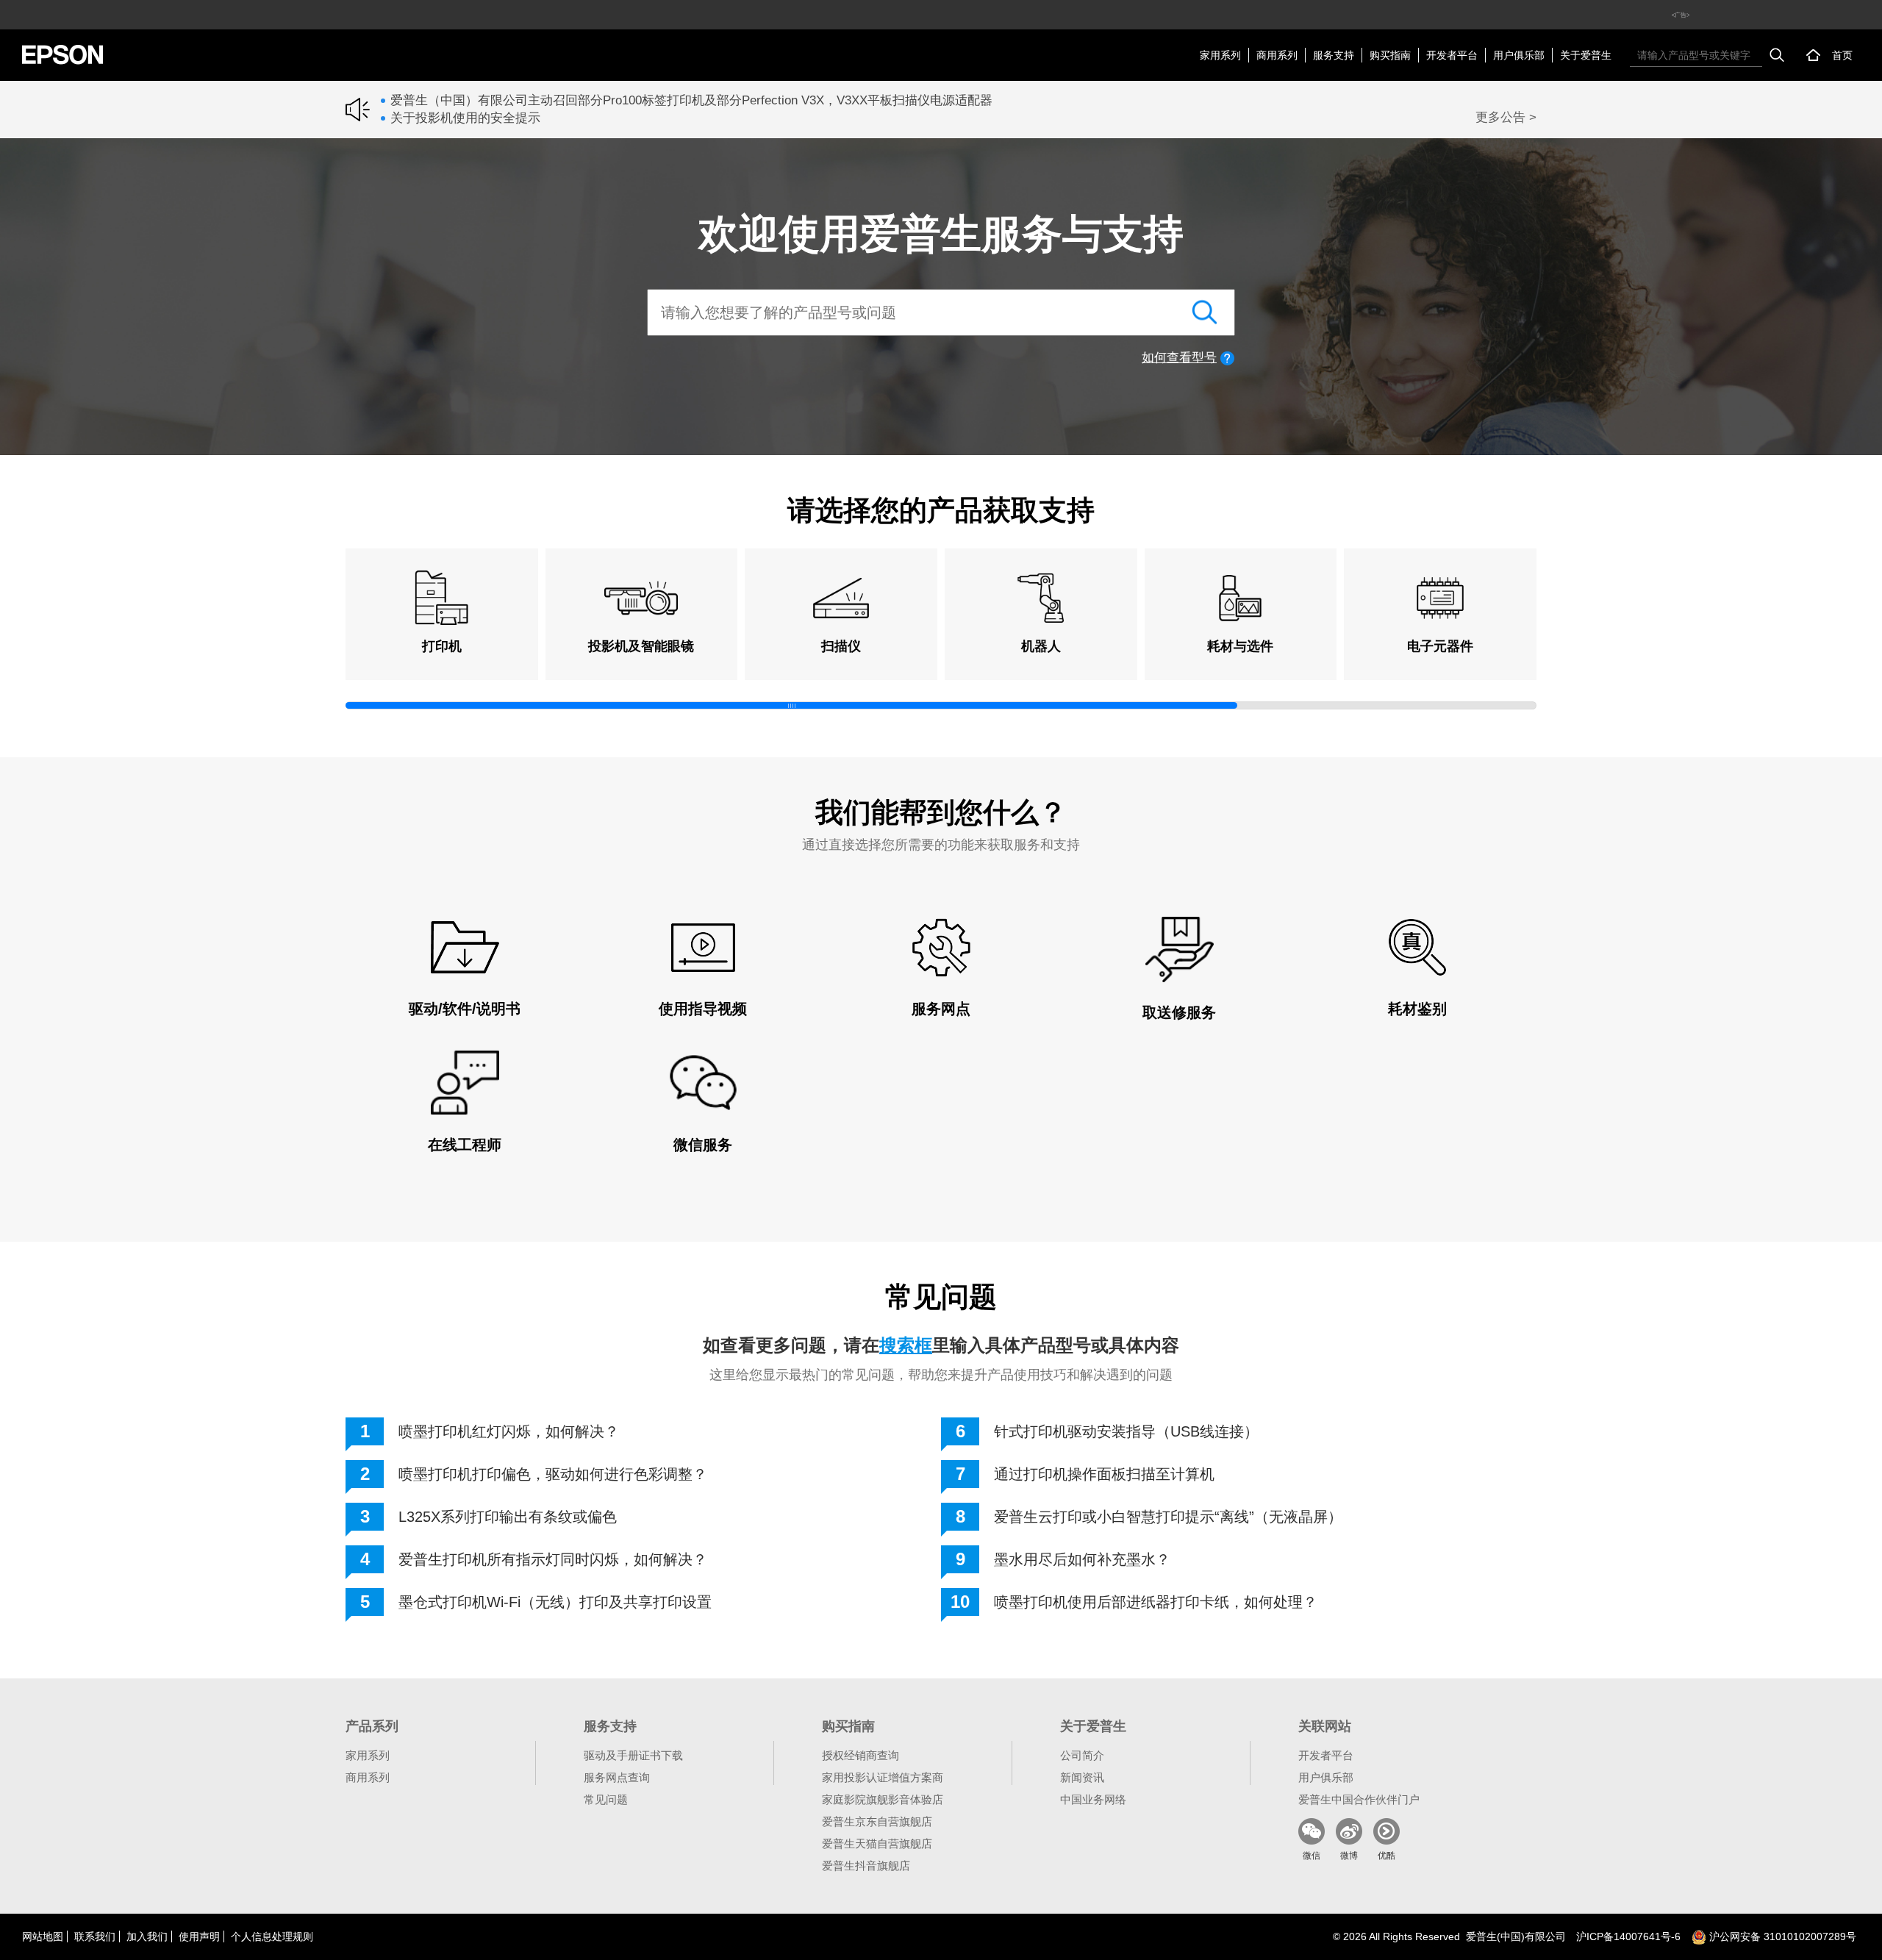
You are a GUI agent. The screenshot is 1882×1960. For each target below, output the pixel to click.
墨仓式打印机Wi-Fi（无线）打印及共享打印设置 (555, 1602)
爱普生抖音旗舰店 (866, 1866)
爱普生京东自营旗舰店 (877, 1821)
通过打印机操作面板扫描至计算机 (1104, 1474)
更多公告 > (1506, 117)
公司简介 (1082, 1755)
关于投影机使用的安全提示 (465, 118)
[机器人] (1041, 598)
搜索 (1777, 55)
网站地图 (43, 1936)
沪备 (1628, 1936)
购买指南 (1390, 55)
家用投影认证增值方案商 (883, 1777)
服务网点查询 (617, 1777)
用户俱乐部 (1519, 55)
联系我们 (95, 1936)
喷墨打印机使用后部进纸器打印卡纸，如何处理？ (1156, 1602)
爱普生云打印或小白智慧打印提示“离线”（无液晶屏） (1168, 1517)
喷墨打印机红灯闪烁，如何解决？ (509, 1431)
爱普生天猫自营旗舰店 (877, 1843)
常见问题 (606, 1799)
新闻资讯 (1082, 1777)
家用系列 (1220, 55)
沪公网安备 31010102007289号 (1781, 1936)
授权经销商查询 (861, 1755)
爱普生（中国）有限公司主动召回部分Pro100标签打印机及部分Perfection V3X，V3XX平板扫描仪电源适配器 (691, 100)
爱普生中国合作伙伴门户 (1359, 1799)
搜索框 (906, 1345)
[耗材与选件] (1241, 598)
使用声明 (199, 1936)
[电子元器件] (1440, 598)
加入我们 (147, 1936)
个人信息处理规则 (272, 1936)
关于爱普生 (1586, 55)
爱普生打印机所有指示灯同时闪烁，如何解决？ (553, 1559)
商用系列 (1277, 55)
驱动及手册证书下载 (633, 1755)
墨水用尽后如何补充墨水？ (1082, 1559)
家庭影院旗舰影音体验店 (883, 1799)
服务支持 (1334, 55)
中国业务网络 (1093, 1799)
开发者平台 (1452, 55)
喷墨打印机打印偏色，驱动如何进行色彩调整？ (553, 1474)
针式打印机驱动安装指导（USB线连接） (1126, 1431)
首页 (1842, 55)
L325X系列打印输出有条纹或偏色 (508, 1517)
